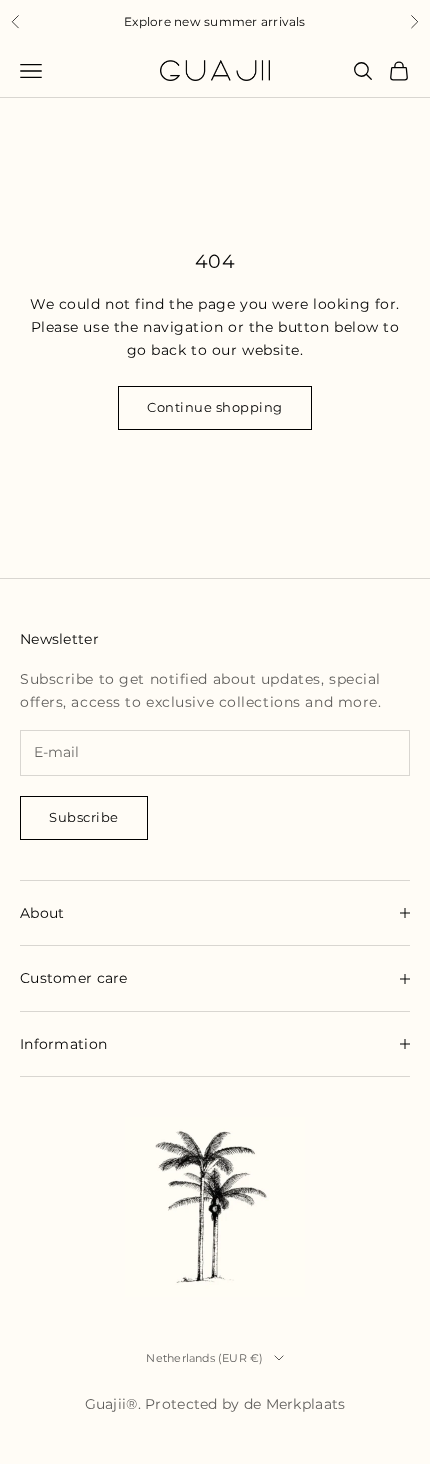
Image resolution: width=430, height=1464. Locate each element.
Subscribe (84, 817)
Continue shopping (215, 407)
